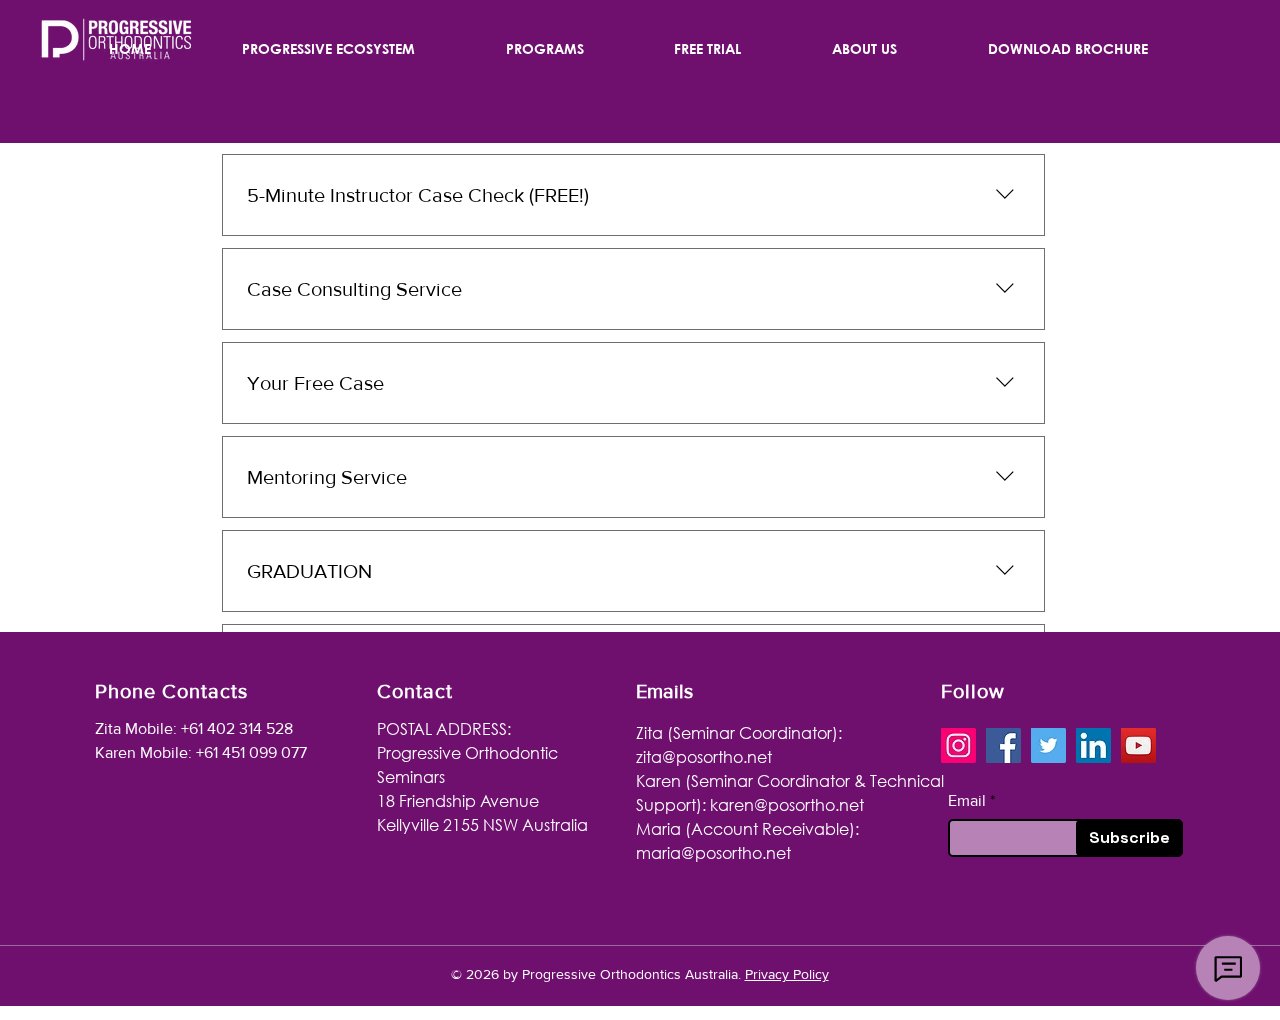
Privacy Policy (787, 974)
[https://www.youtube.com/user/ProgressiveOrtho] (1138, 745)
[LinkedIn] (1093, 745)
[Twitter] (1048, 745)
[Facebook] (1003, 745)
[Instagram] (958, 745)
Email (967, 801)
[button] (329, 48)
